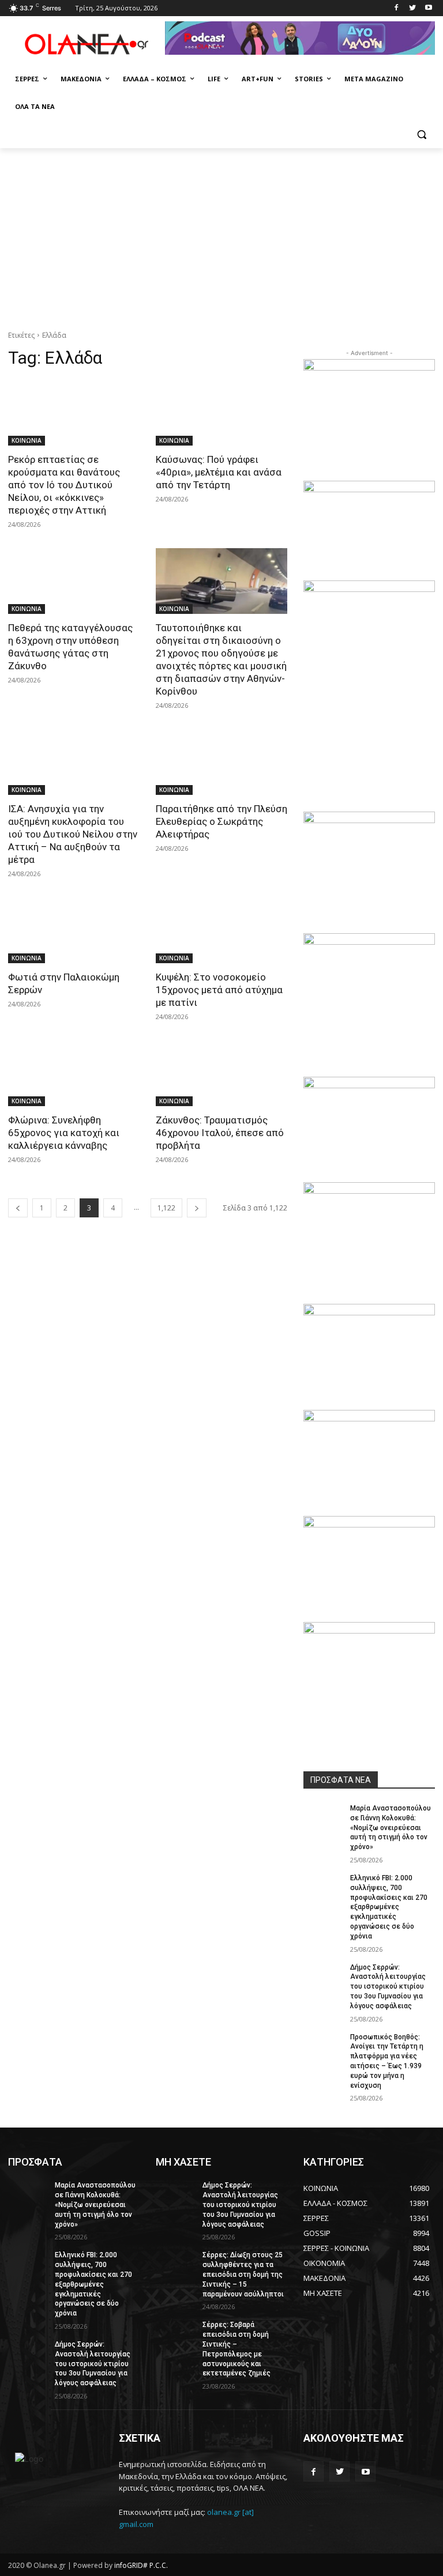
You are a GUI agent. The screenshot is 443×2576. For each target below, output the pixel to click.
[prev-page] (18, 1208)
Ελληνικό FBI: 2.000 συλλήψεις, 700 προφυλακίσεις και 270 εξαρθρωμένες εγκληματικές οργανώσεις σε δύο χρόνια (389, 1907)
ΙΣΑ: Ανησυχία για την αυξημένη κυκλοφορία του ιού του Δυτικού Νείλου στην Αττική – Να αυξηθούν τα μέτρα (73, 834)
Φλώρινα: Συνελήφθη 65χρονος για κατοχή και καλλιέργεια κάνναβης (64, 1133)
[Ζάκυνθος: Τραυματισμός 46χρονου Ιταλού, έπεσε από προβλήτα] (221, 1073)
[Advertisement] (221, 235)
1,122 (166, 1208)
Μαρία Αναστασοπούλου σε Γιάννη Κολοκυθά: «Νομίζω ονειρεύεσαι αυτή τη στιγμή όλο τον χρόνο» (391, 1828)
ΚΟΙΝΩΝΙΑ (27, 440)
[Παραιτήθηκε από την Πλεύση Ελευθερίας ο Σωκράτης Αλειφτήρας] (221, 762)
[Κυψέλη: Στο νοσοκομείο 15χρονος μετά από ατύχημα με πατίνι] (221, 930)
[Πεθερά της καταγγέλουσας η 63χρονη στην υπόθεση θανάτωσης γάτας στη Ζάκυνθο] (74, 581)
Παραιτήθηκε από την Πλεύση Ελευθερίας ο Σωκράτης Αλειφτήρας (221, 821)
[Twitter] (412, 8)
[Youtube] (428, 8)
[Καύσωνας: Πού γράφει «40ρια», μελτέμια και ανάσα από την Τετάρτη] (221, 413)
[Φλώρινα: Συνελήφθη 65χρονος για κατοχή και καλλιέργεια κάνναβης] (74, 1073)
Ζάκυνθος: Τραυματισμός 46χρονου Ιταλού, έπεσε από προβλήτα (220, 1133)
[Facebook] (397, 8)
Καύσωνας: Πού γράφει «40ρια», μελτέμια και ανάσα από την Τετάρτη (219, 472)
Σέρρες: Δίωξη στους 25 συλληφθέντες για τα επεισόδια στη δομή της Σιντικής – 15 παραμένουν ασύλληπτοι (243, 2274)
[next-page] (197, 1208)
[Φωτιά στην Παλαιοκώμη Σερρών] (74, 930)
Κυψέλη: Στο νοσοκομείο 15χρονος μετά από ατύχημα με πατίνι (219, 990)
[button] (421, 135)
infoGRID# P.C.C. (141, 2565)
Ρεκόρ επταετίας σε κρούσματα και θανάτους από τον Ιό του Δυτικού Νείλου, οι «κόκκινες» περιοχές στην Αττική (64, 485)
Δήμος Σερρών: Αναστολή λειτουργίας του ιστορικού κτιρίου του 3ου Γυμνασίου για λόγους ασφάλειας (388, 1987)
